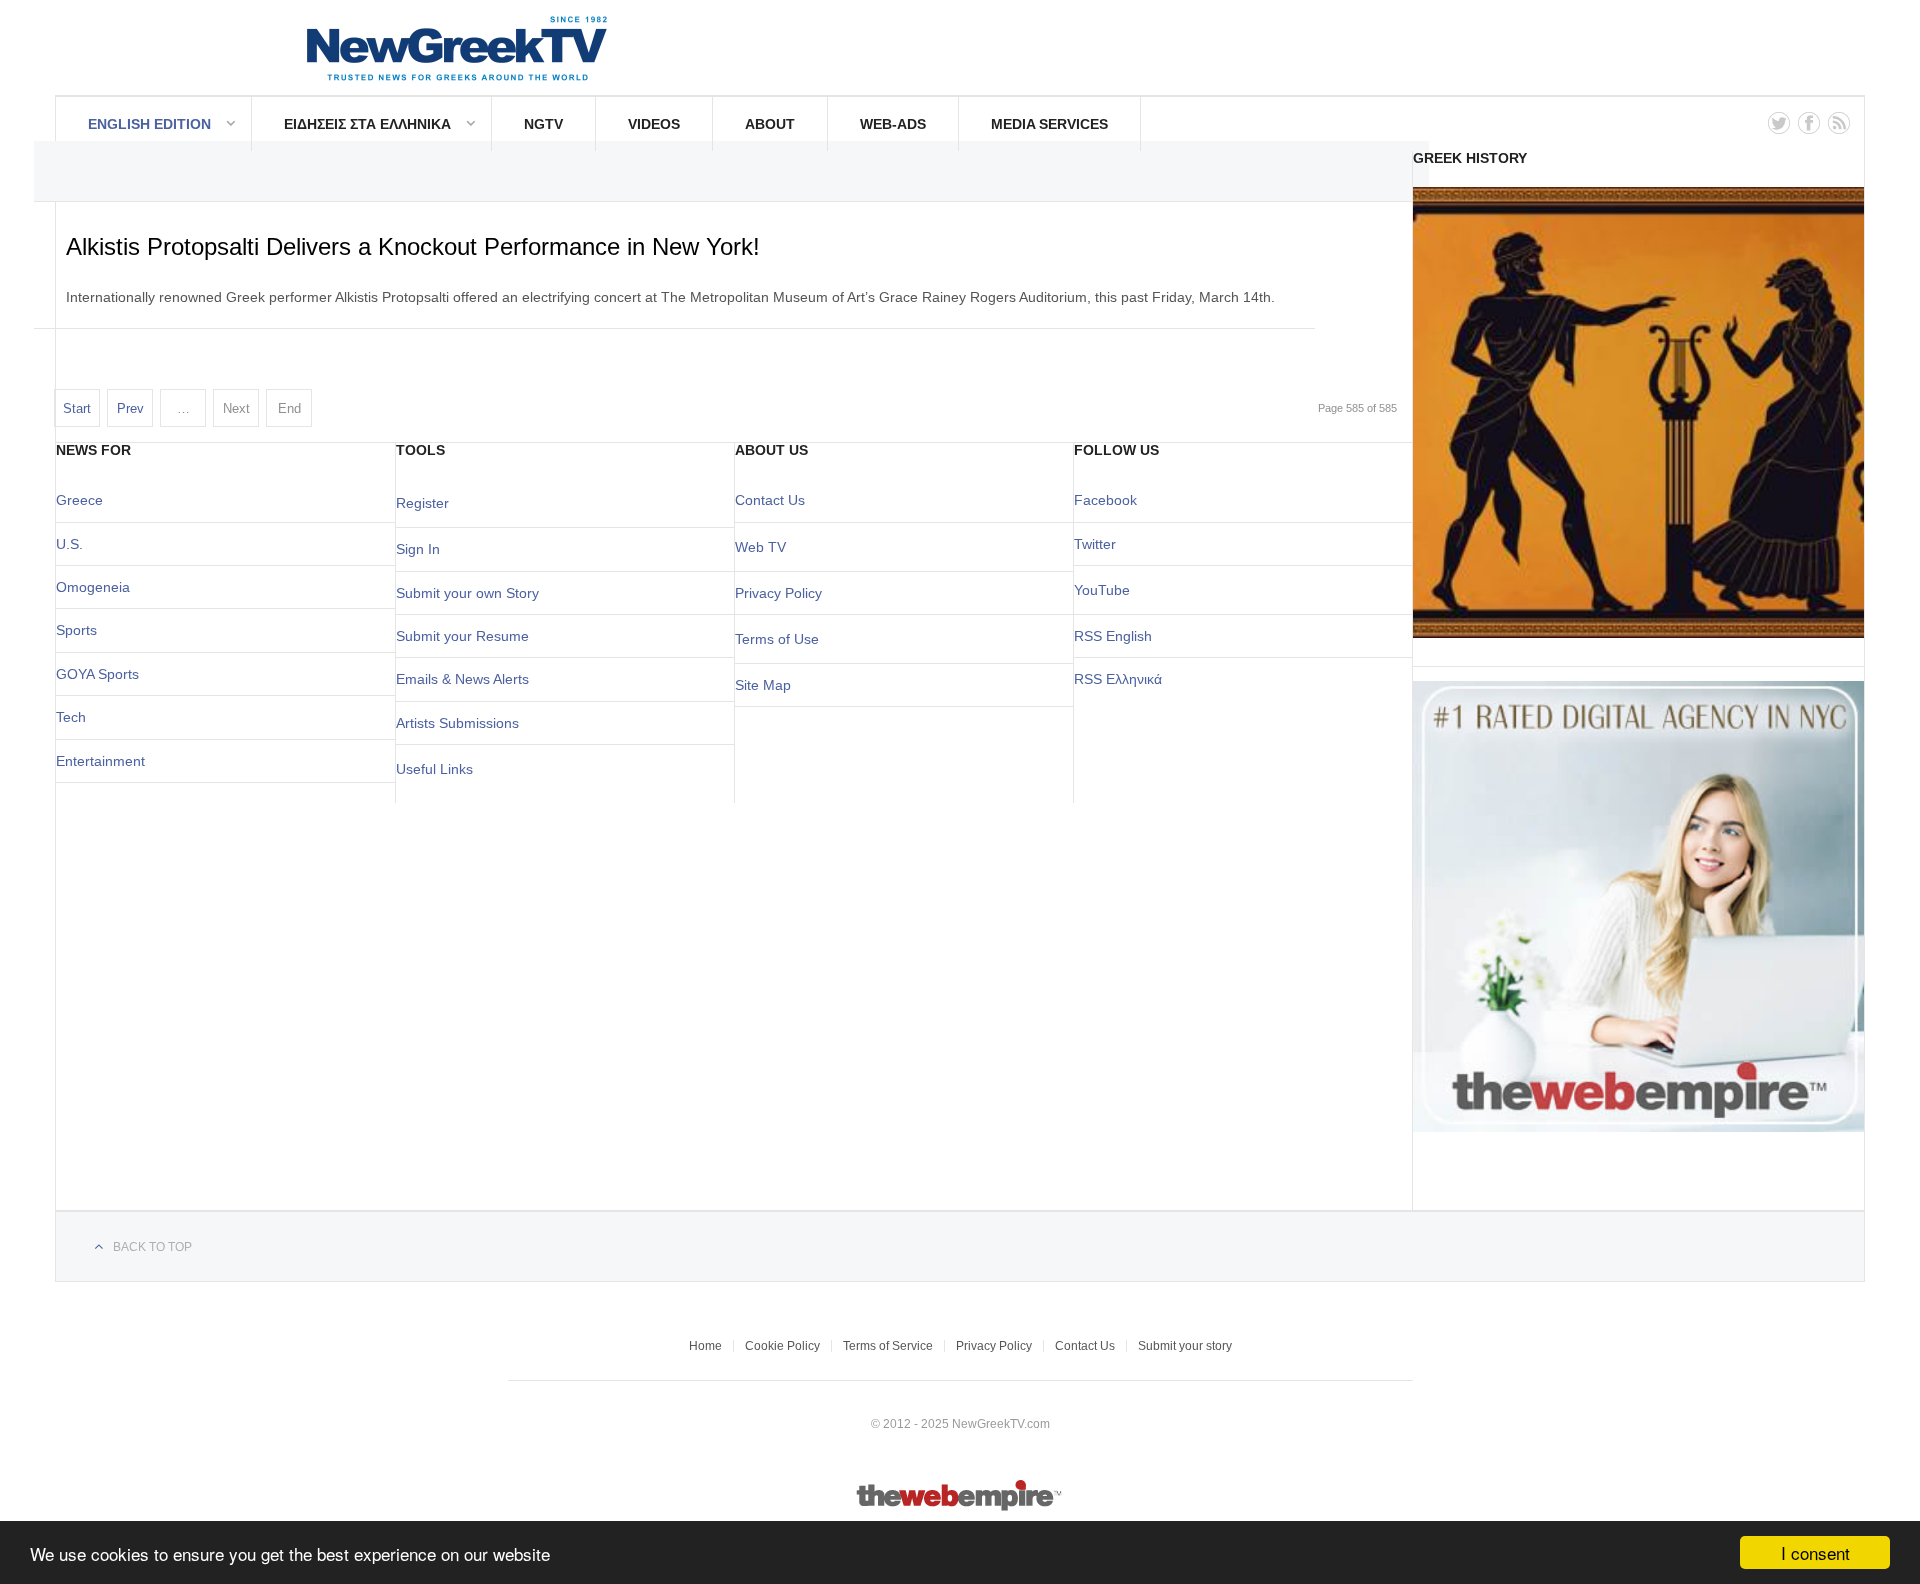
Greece (79, 500)
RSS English (1113, 636)
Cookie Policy (782, 1346)
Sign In (418, 549)
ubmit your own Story (472, 593)
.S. (74, 544)
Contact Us (770, 500)
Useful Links (434, 769)
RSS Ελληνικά (1118, 679)
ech (74, 717)
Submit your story (1185, 1346)
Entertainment (100, 761)
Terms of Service (888, 1346)
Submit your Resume (462, 636)
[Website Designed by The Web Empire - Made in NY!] (960, 1507)
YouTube (1102, 590)
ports (81, 630)
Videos (654, 124)
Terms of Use (777, 639)
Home (705, 1346)
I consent (1815, 1552)
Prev (130, 408)
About (770, 124)
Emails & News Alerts (462, 679)
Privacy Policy (778, 593)
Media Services (1049, 124)
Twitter (1095, 544)
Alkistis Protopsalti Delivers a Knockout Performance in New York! (413, 246)
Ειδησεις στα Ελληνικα (367, 124)
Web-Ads (893, 124)
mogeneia (98, 587)
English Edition (149, 124)
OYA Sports (103, 674)
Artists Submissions (457, 723)
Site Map (763, 685)
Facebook (1105, 500)
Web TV (760, 547)
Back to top (152, 1247)
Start (77, 408)
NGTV (543, 124)
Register (422, 503)
